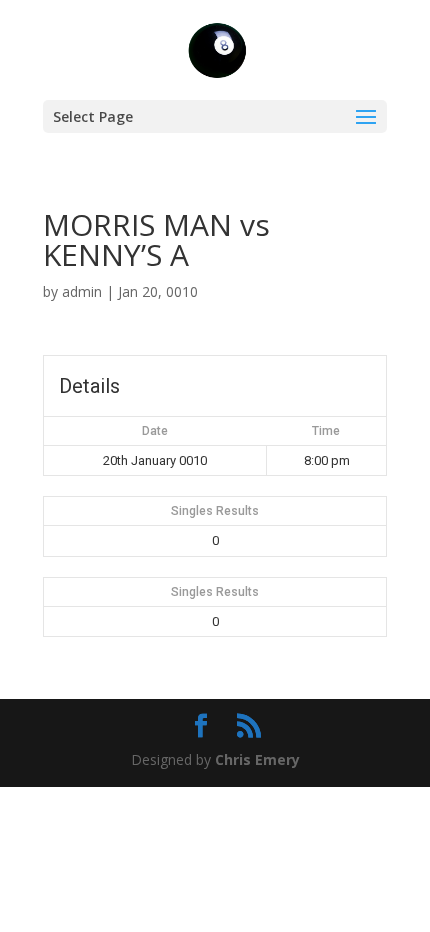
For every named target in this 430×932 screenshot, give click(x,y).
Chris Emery (257, 759)
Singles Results (215, 511)
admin (82, 291)
